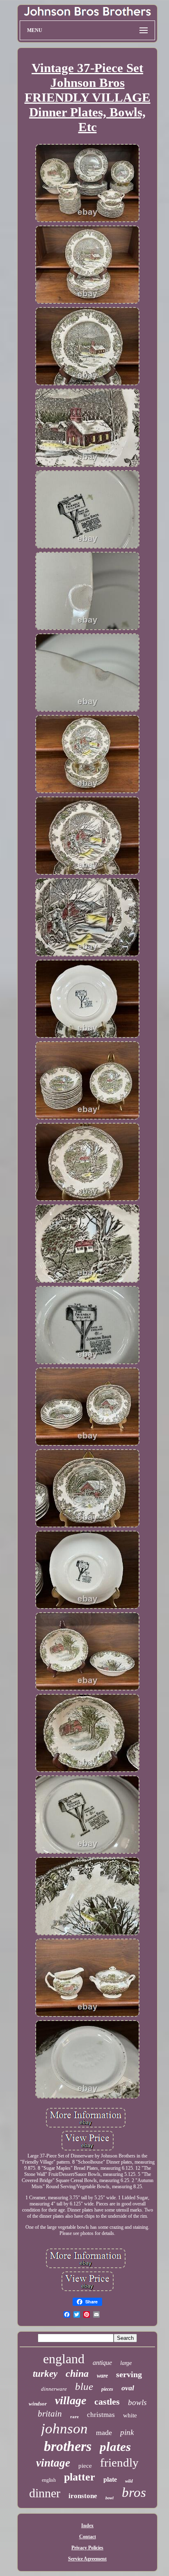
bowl (110, 2498)
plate (110, 2479)
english (49, 2480)
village (71, 2400)
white (130, 2415)
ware (102, 2376)
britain (50, 2414)
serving (129, 2374)
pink (127, 2432)
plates (115, 2447)
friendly (119, 2462)
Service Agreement (87, 2559)
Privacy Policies (87, 2548)
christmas (101, 2415)
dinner (45, 2493)
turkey (45, 2374)
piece (85, 2466)
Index (87, 2526)
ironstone (83, 2496)
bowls (137, 2402)
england (64, 2359)
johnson (64, 2429)
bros (134, 2492)
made (104, 2433)
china (77, 2373)
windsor (38, 2404)
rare (74, 2417)
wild (129, 2481)
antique (102, 2363)
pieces (107, 2389)
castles (107, 2402)
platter (80, 2477)
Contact (88, 2537)
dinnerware (54, 2389)
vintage (53, 2463)
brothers (68, 2446)
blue (84, 2386)
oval (128, 2388)
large (126, 2363)
